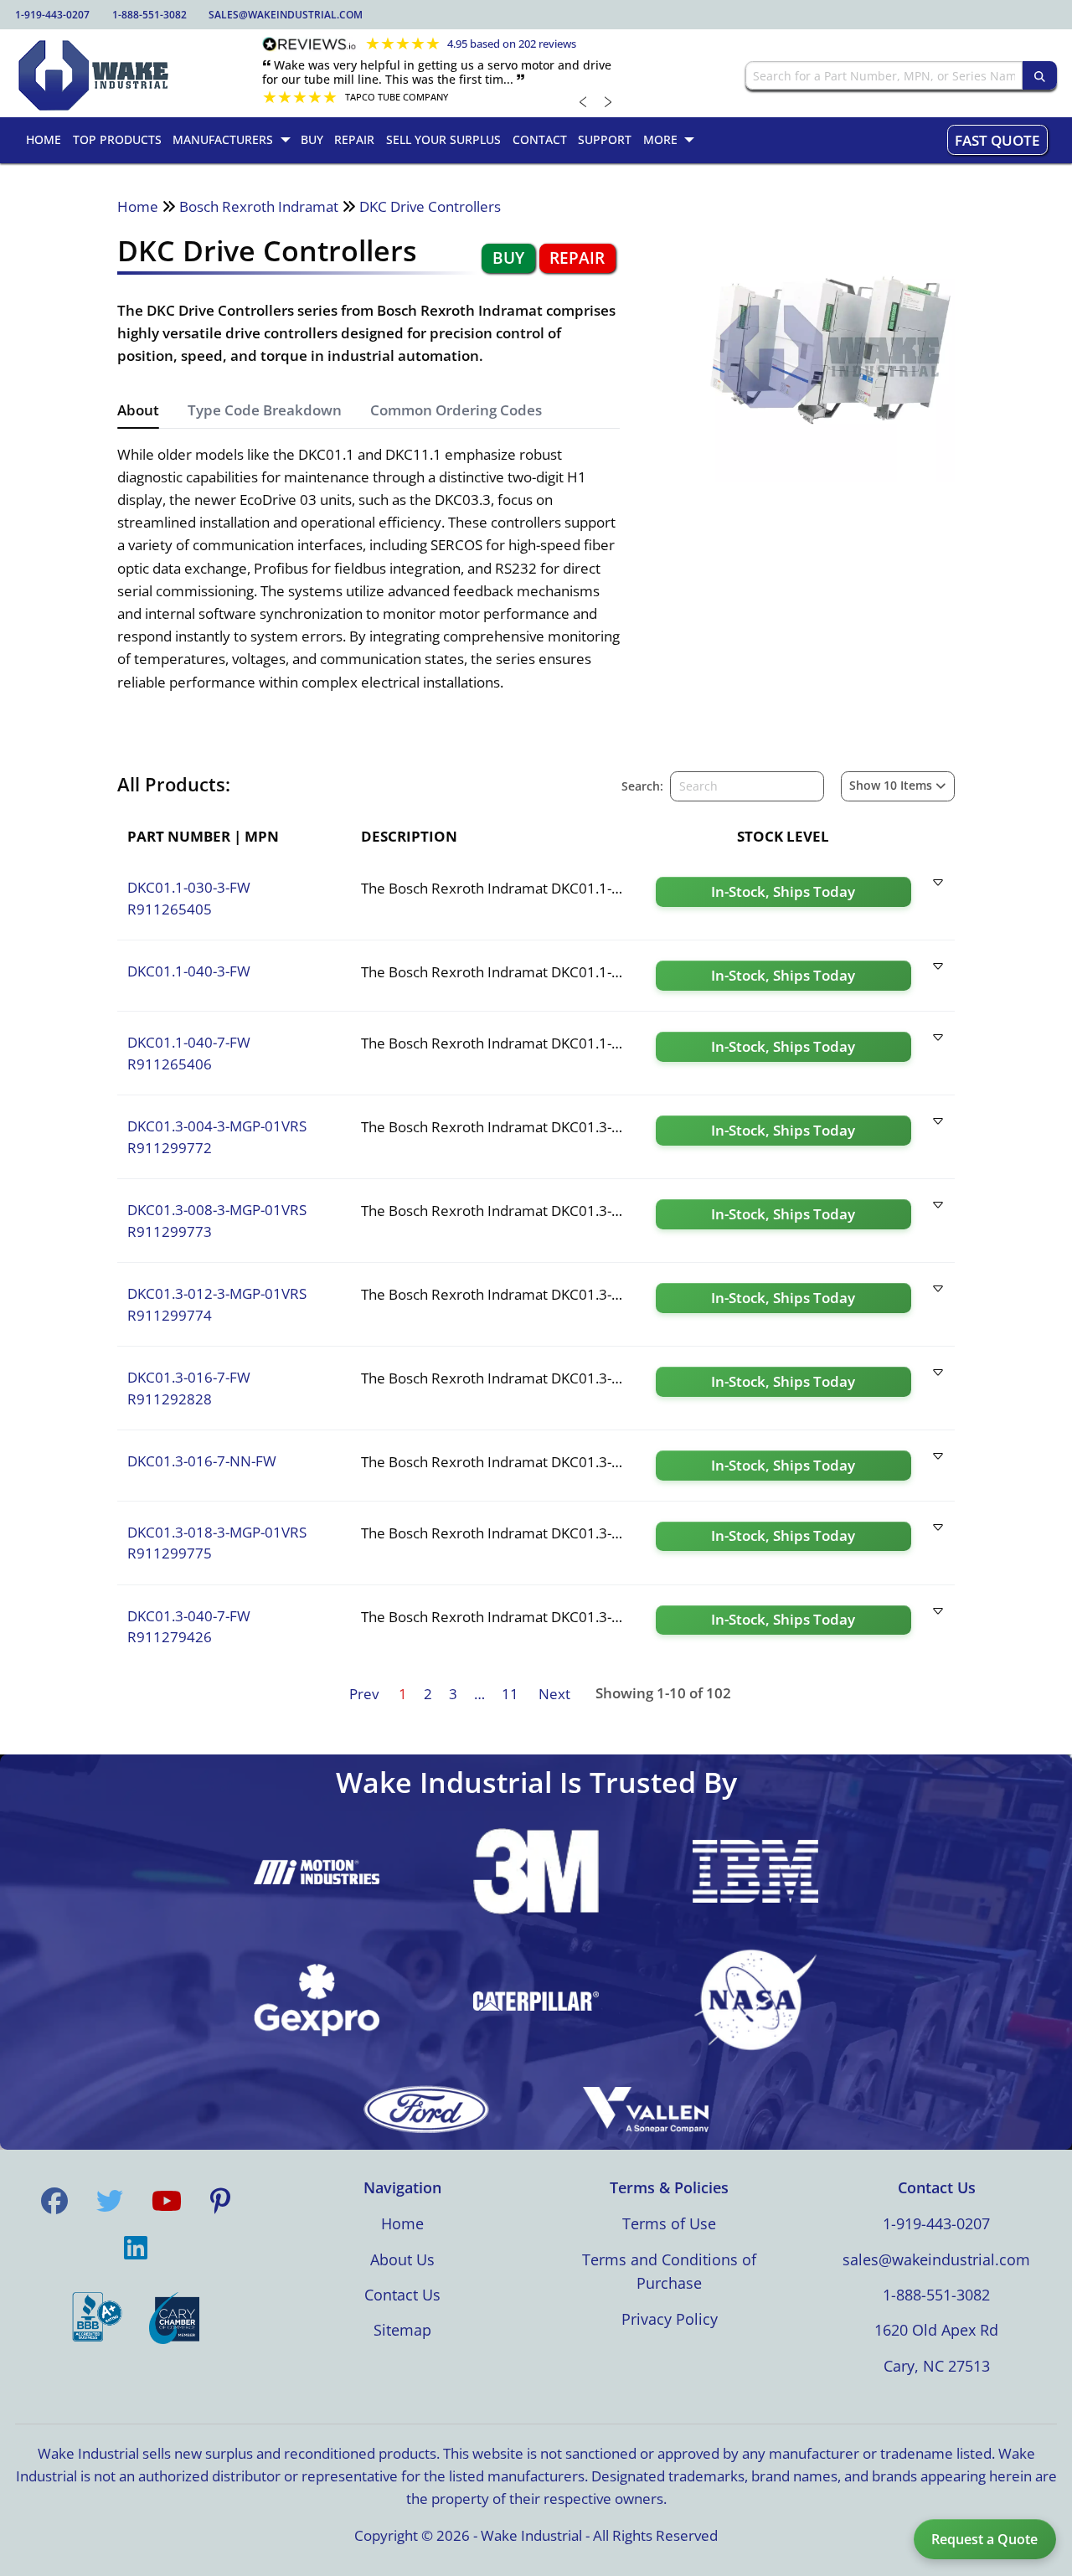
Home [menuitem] (44, 139)
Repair (577, 258)
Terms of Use (669, 2223)
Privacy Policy (670, 2319)
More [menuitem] (660, 139)
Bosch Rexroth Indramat (259, 206)
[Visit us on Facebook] (54, 2201)
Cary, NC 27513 (937, 2366)
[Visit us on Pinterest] (220, 2201)
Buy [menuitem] (312, 139)
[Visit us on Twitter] (110, 2201)
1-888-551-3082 (149, 15)
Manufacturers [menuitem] (223, 139)
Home (138, 206)
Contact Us (402, 2295)
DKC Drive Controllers (430, 206)
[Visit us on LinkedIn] (136, 2248)
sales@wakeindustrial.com (286, 15)
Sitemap (402, 2330)
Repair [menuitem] (354, 139)
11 (510, 1694)
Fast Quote (997, 140)
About (138, 410)
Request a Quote (984, 2539)
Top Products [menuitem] (117, 139)
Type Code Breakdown (265, 410)
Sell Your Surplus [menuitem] (443, 139)
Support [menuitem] (605, 139)
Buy (508, 258)
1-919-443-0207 (52, 15)
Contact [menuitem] (540, 139)
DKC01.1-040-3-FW (189, 971)
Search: (642, 786)
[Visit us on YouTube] (167, 2201)
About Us (402, 2259)
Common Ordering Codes (456, 410)
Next (554, 1694)
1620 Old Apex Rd (936, 2330)
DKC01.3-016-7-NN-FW (202, 1461)
